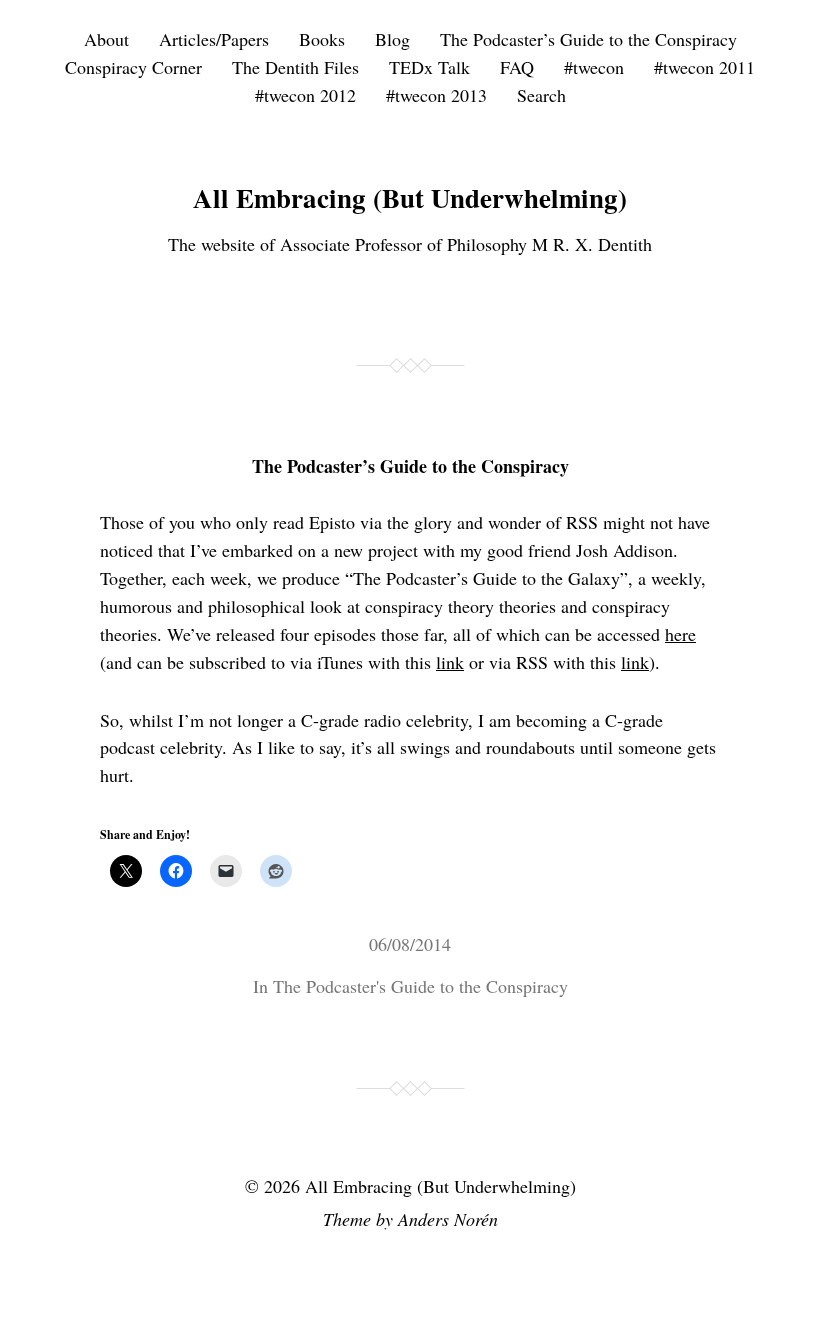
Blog (392, 39)
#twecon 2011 (704, 67)
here (680, 634)
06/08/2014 (410, 944)
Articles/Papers (214, 39)
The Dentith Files (295, 67)
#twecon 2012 (305, 95)
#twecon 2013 (436, 95)
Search (541, 95)
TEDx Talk (429, 67)
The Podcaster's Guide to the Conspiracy (420, 986)
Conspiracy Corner (133, 67)
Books (322, 39)
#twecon (594, 67)
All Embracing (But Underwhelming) (410, 197)
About (106, 39)
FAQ (517, 67)
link (450, 662)
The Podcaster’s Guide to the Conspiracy (588, 39)
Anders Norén (448, 1219)
